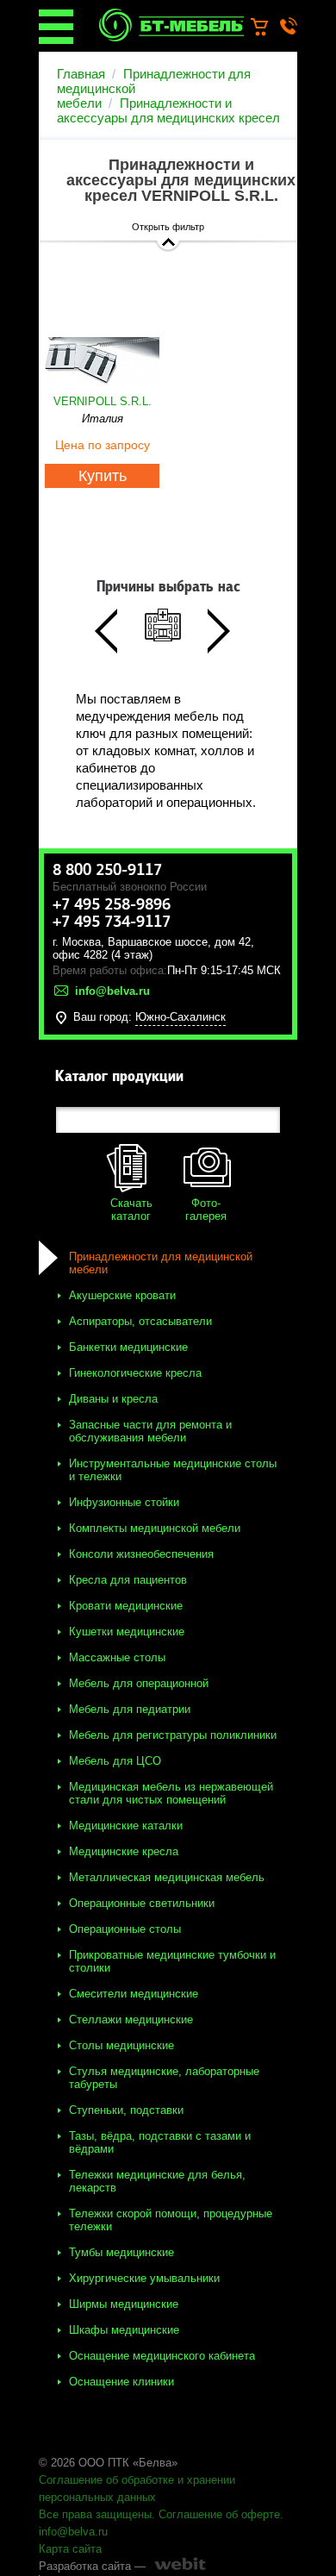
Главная (81, 74)
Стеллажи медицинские (131, 2020)
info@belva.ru (73, 2532)
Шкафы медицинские (124, 2330)
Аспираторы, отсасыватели (140, 1321)
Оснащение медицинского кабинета (162, 2356)
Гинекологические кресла (135, 1373)
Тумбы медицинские (121, 2252)
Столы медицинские (121, 2045)
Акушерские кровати (122, 1295)
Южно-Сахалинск (180, 1017)
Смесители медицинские (134, 1994)
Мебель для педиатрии (130, 1709)
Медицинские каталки (126, 1826)
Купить (103, 476)
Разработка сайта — (92, 2566)
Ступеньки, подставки (126, 2110)
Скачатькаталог (131, 1210)
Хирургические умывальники (144, 2278)
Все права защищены (95, 2514)
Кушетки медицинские (127, 1632)
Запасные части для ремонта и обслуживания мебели (150, 1431)
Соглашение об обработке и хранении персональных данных (137, 2488)
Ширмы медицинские (124, 2304)
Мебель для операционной (139, 1683)
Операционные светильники (142, 1903)
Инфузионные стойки (124, 1502)
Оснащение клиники (121, 2382)
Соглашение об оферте (219, 2514)
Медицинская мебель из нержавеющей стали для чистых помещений (171, 1793)
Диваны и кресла (113, 1399)
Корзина (268, 28)
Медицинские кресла (124, 1851)
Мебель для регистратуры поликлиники (173, 1735)
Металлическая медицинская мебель (167, 1877)
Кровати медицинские (126, 1606)
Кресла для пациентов (128, 1580)
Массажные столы (117, 1657)
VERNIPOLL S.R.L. (103, 401)
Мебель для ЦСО (115, 1761)
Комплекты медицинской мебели (155, 1528)
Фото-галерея (206, 1210)
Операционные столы (125, 1929)
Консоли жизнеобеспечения (141, 1554)
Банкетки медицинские (128, 1347)
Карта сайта (70, 2549)
